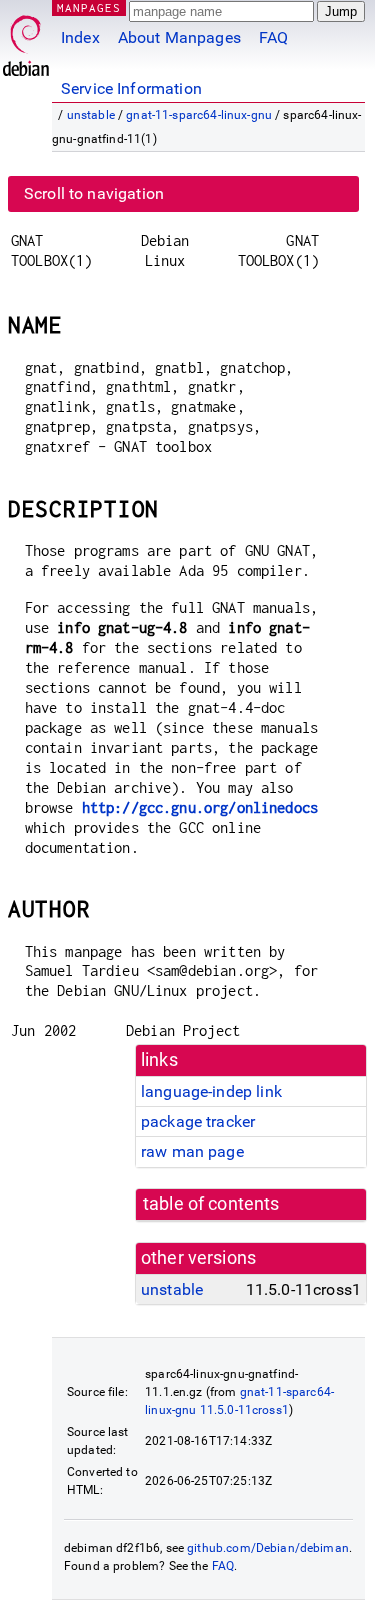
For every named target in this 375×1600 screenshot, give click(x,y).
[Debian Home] (26, 40)
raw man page (192, 1151)
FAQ (273, 37)
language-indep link (211, 1091)
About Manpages (179, 37)
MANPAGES (89, 7)
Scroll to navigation (94, 193)
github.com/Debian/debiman (268, 1548)
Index (80, 37)
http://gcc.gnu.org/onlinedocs (200, 807)
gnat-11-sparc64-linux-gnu (199, 115)
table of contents (211, 1204)
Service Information (131, 88)
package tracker (198, 1121)
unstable (91, 115)
